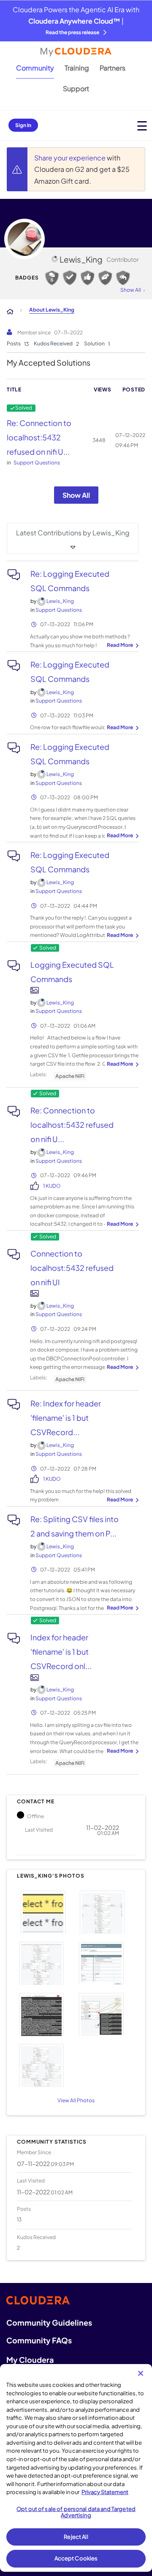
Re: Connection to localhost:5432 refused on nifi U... (39, 437)
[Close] (141, 2373)
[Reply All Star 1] (123, 278)
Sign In (23, 125)
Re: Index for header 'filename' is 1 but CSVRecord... (66, 1418)
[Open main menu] (142, 126)
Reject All (76, 2537)
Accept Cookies (76, 2558)
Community (35, 68)
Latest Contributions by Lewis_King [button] (73, 533)
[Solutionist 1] (70, 278)
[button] (45, 1911)
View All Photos (76, 2100)
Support (76, 88)
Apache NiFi (70, 1379)
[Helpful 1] (105, 278)
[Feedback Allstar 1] (87, 278)
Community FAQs (39, 2340)
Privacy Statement (105, 2492)
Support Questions (37, 463)
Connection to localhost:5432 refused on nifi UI (72, 1268)
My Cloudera (30, 2360)
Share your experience (71, 158)
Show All (76, 495)
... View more (122, 646)
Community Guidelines (49, 2322)
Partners (113, 68)
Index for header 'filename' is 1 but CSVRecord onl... (61, 1652)
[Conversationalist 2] (52, 278)
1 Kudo (52, 1186)
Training (77, 68)
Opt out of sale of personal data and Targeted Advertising (76, 2512)
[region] (76, 2468)
